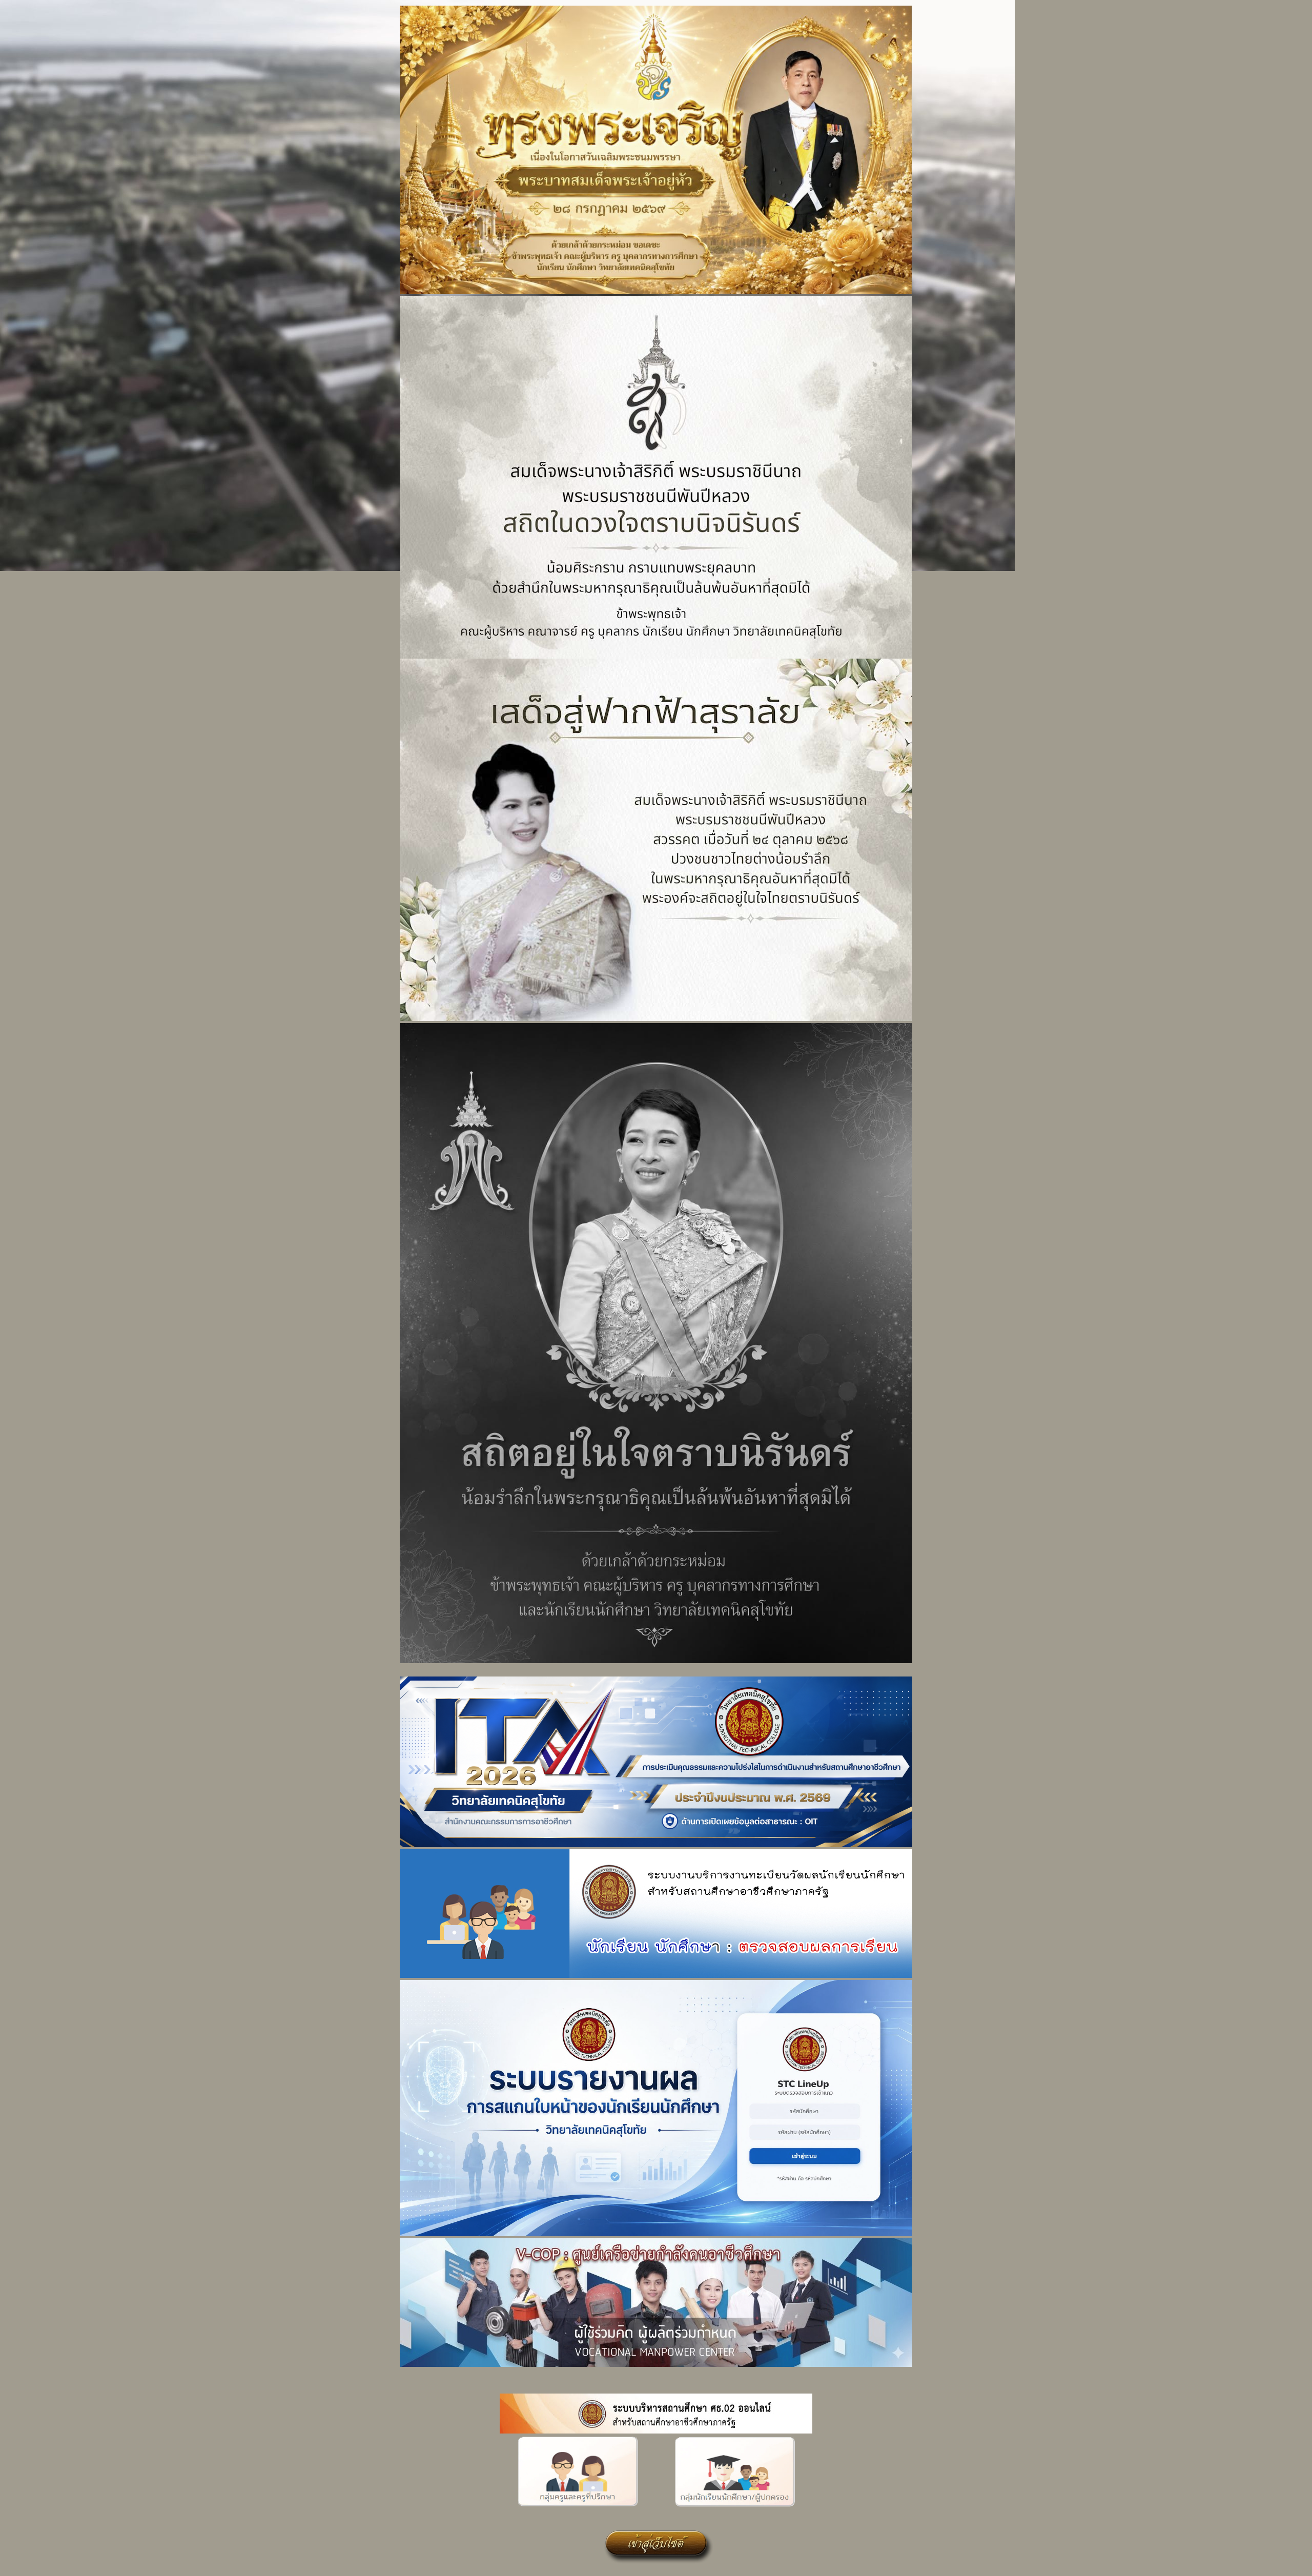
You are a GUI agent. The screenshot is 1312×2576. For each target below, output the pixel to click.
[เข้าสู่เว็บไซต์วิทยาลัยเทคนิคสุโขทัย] (656, 2565)
